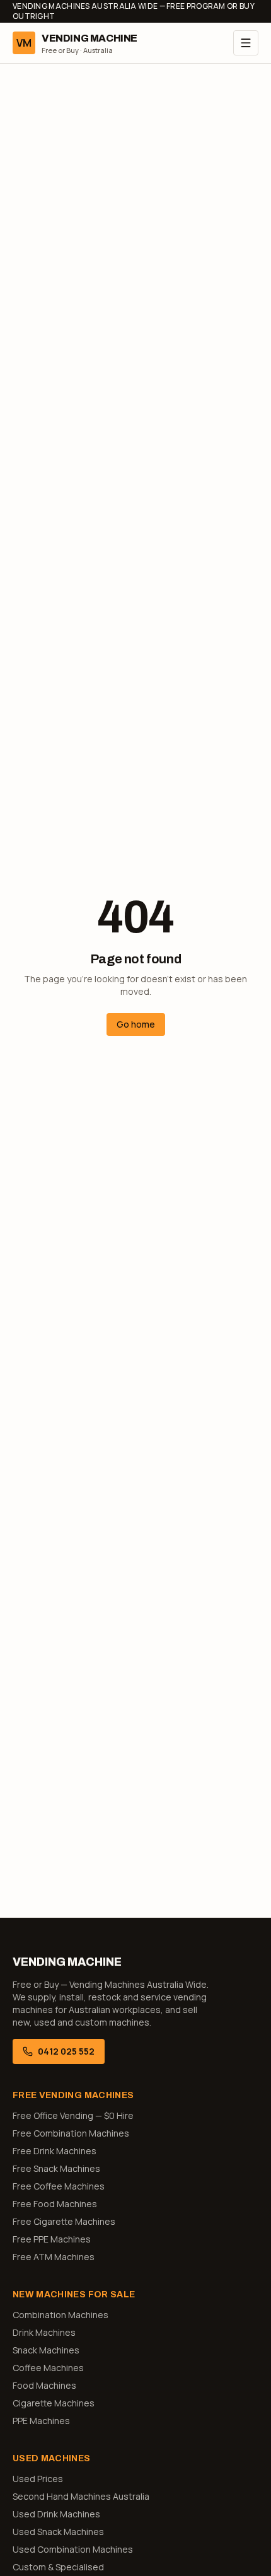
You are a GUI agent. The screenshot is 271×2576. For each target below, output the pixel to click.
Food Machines (44, 2385)
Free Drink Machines (55, 2151)
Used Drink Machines (56, 2514)
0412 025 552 (66, 2051)
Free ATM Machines (54, 2257)
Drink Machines (44, 2332)
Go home (136, 1024)
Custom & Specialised (58, 2567)
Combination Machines (61, 2315)
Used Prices (38, 2479)
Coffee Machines (48, 2368)
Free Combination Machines (71, 2133)
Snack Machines (46, 2350)
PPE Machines (41, 2421)
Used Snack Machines (58, 2532)
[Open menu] (246, 43)
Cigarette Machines (54, 2403)
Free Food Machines (55, 2204)
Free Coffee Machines (59, 2186)
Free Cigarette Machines (64, 2221)
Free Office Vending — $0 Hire (73, 2115)
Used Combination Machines (73, 2549)
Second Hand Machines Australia (81, 2496)
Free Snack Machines (56, 2168)
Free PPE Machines (52, 2239)
